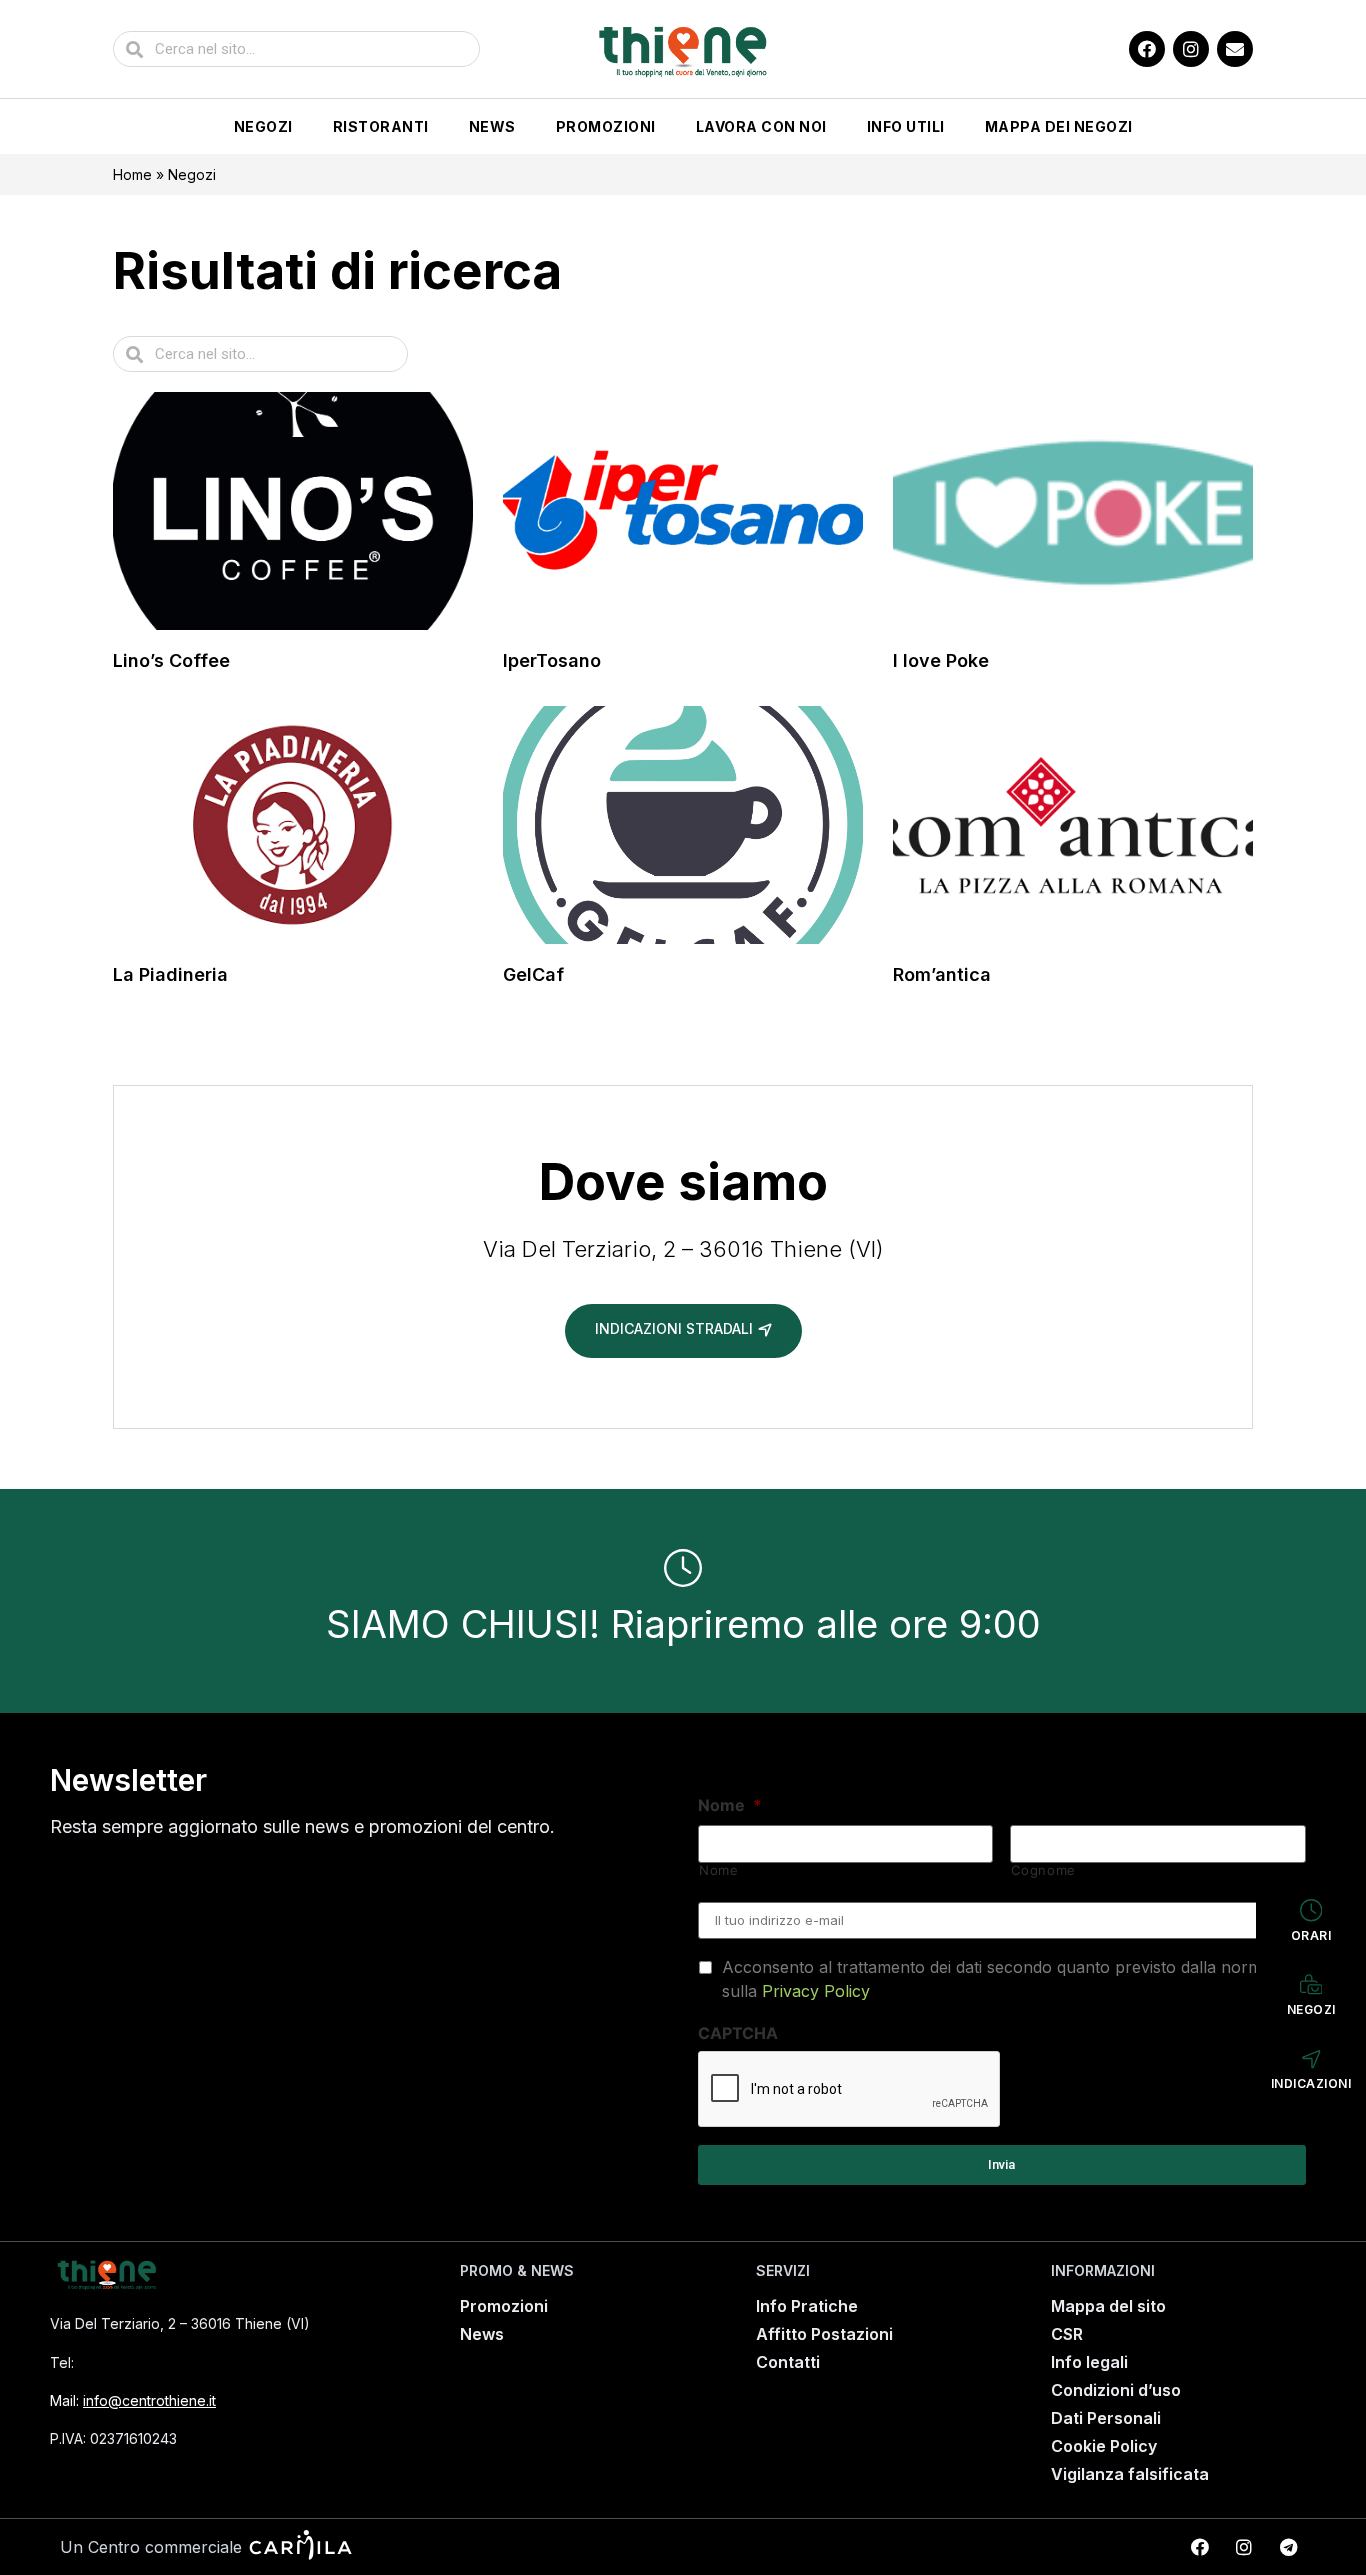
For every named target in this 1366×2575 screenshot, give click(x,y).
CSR (1067, 2334)
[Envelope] (1235, 49)
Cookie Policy (1104, 2446)
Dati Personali (1106, 2418)
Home (132, 174)
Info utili (906, 126)
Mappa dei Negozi (1059, 126)
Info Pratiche (807, 2306)
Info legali (1089, 2362)
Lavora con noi (761, 126)
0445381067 (130, 2362)
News (492, 126)
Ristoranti (381, 126)
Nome (730, 1805)
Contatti (788, 2362)
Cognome (1043, 1870)
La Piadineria (170, 974)
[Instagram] (1191, 49)
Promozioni (606, 126)
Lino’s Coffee (171, 660)
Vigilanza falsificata (1130, 2474)
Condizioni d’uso (1116, 2390)
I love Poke (941, 660)
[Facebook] (1147, 49)
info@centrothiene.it (149, 2400)
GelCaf (533, 974)
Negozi (263, 126)
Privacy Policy (816, 1991)
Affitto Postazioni (824, 2334)
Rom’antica (942, 974)
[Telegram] (1288, 2547)
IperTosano (552, 660)
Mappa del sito (1108, 2306)
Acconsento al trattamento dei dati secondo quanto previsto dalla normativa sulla (1009, 1979)
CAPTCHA (738, 2033)
